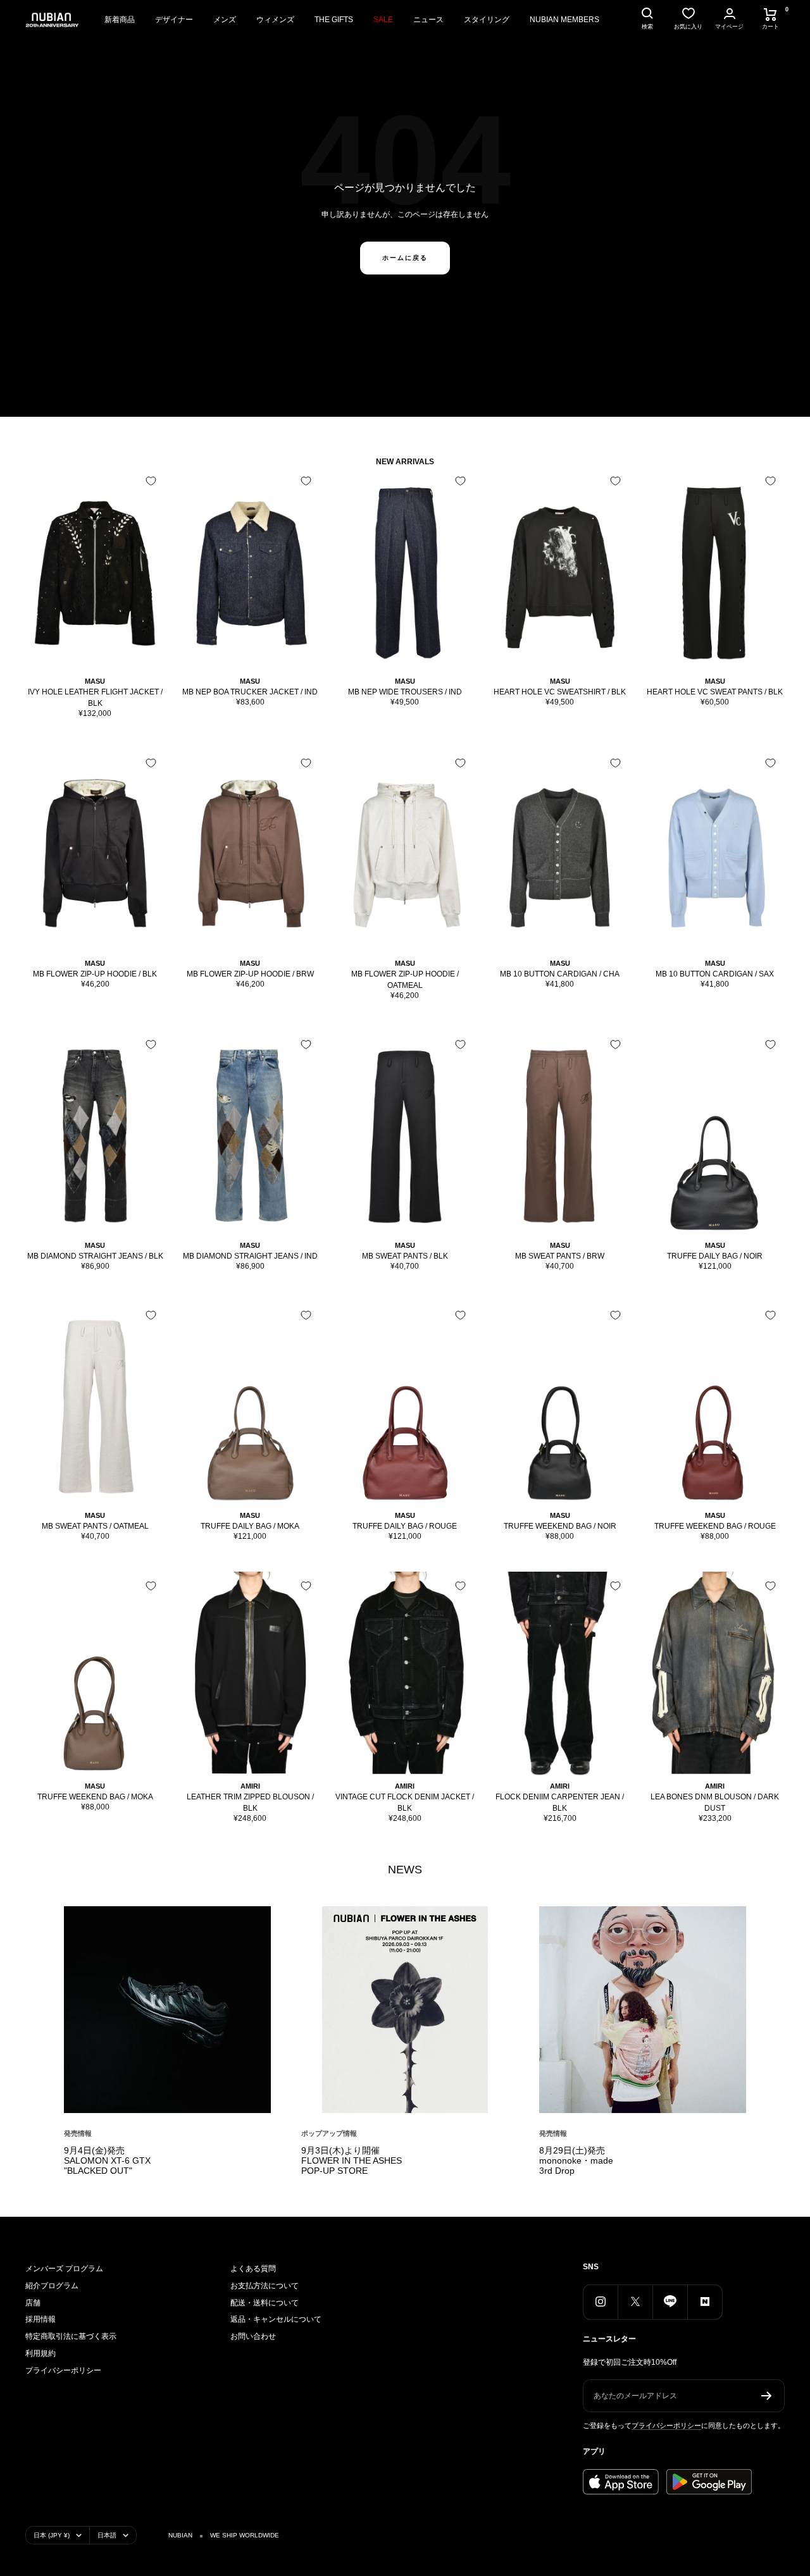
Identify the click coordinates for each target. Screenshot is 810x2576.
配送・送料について (265, 2303)
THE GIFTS (334, 20)
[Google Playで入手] (709, 2482)
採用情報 (40, 2319)
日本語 (107, 2535)
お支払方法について (265, 2286)
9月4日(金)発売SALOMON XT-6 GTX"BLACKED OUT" (107, 2160)
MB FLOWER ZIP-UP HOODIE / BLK (95, 974)
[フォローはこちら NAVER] (705, 2302)
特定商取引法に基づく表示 (71, 2336)
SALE (383, 20)
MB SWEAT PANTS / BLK (405, 1256)
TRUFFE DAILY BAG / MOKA (250, 1526)
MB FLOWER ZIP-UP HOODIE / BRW (250, 974)
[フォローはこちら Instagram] (600, 2302)
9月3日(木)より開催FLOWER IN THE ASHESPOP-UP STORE (352, 2160)
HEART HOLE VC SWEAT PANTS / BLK (715, 692)
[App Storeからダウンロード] (621, 2482)
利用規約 (40, 2353)
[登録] (767, 2396)
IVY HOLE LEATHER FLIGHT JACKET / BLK (95, 698)
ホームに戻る (405, 258)
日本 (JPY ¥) (52, 2535)
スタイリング (487, 20)
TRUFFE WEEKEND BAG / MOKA (95, 1797)
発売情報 (78, 2133)
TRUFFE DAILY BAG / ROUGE (405, 1526)
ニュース (428, 20)
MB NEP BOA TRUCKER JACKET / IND (250, 692)
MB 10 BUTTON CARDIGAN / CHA (560, 974)
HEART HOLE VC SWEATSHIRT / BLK (560, 692)
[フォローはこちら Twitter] (635, 2302)
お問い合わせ (253, 2336)
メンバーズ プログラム (64, 2269)
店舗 (33, 2303)
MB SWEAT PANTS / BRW (560, 1256)
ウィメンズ (275, 20)
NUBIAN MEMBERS (564, 20)
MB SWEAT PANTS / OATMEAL (95, 1526)
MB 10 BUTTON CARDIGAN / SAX (715, 974)
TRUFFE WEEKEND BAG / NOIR (560, 1526)
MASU (95, 681)
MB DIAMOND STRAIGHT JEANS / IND (250, 1256)
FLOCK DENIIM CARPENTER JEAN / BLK (560, 1803)
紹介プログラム (52, 2286)
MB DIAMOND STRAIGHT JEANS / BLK (95, 1256)
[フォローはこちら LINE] (670, 2302)
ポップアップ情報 (329, 2133)
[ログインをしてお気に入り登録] (151, 481)
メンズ (225, 20)
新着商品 (120, 20)
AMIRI (250, 1786)
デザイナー (174, 20)
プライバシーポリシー (63, 2370)
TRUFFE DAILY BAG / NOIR (715, 1256)
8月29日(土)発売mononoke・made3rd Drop (576, 2160)
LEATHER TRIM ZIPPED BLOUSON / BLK (250, 1803)
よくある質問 (253, 2269)
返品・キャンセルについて (276, 2319)
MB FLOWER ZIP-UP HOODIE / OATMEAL (405, 980)
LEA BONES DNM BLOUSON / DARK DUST (715, 1803)
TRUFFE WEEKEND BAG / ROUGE (715, 1526)
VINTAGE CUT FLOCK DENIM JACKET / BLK (405, 1803)
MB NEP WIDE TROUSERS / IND (405, 692)
